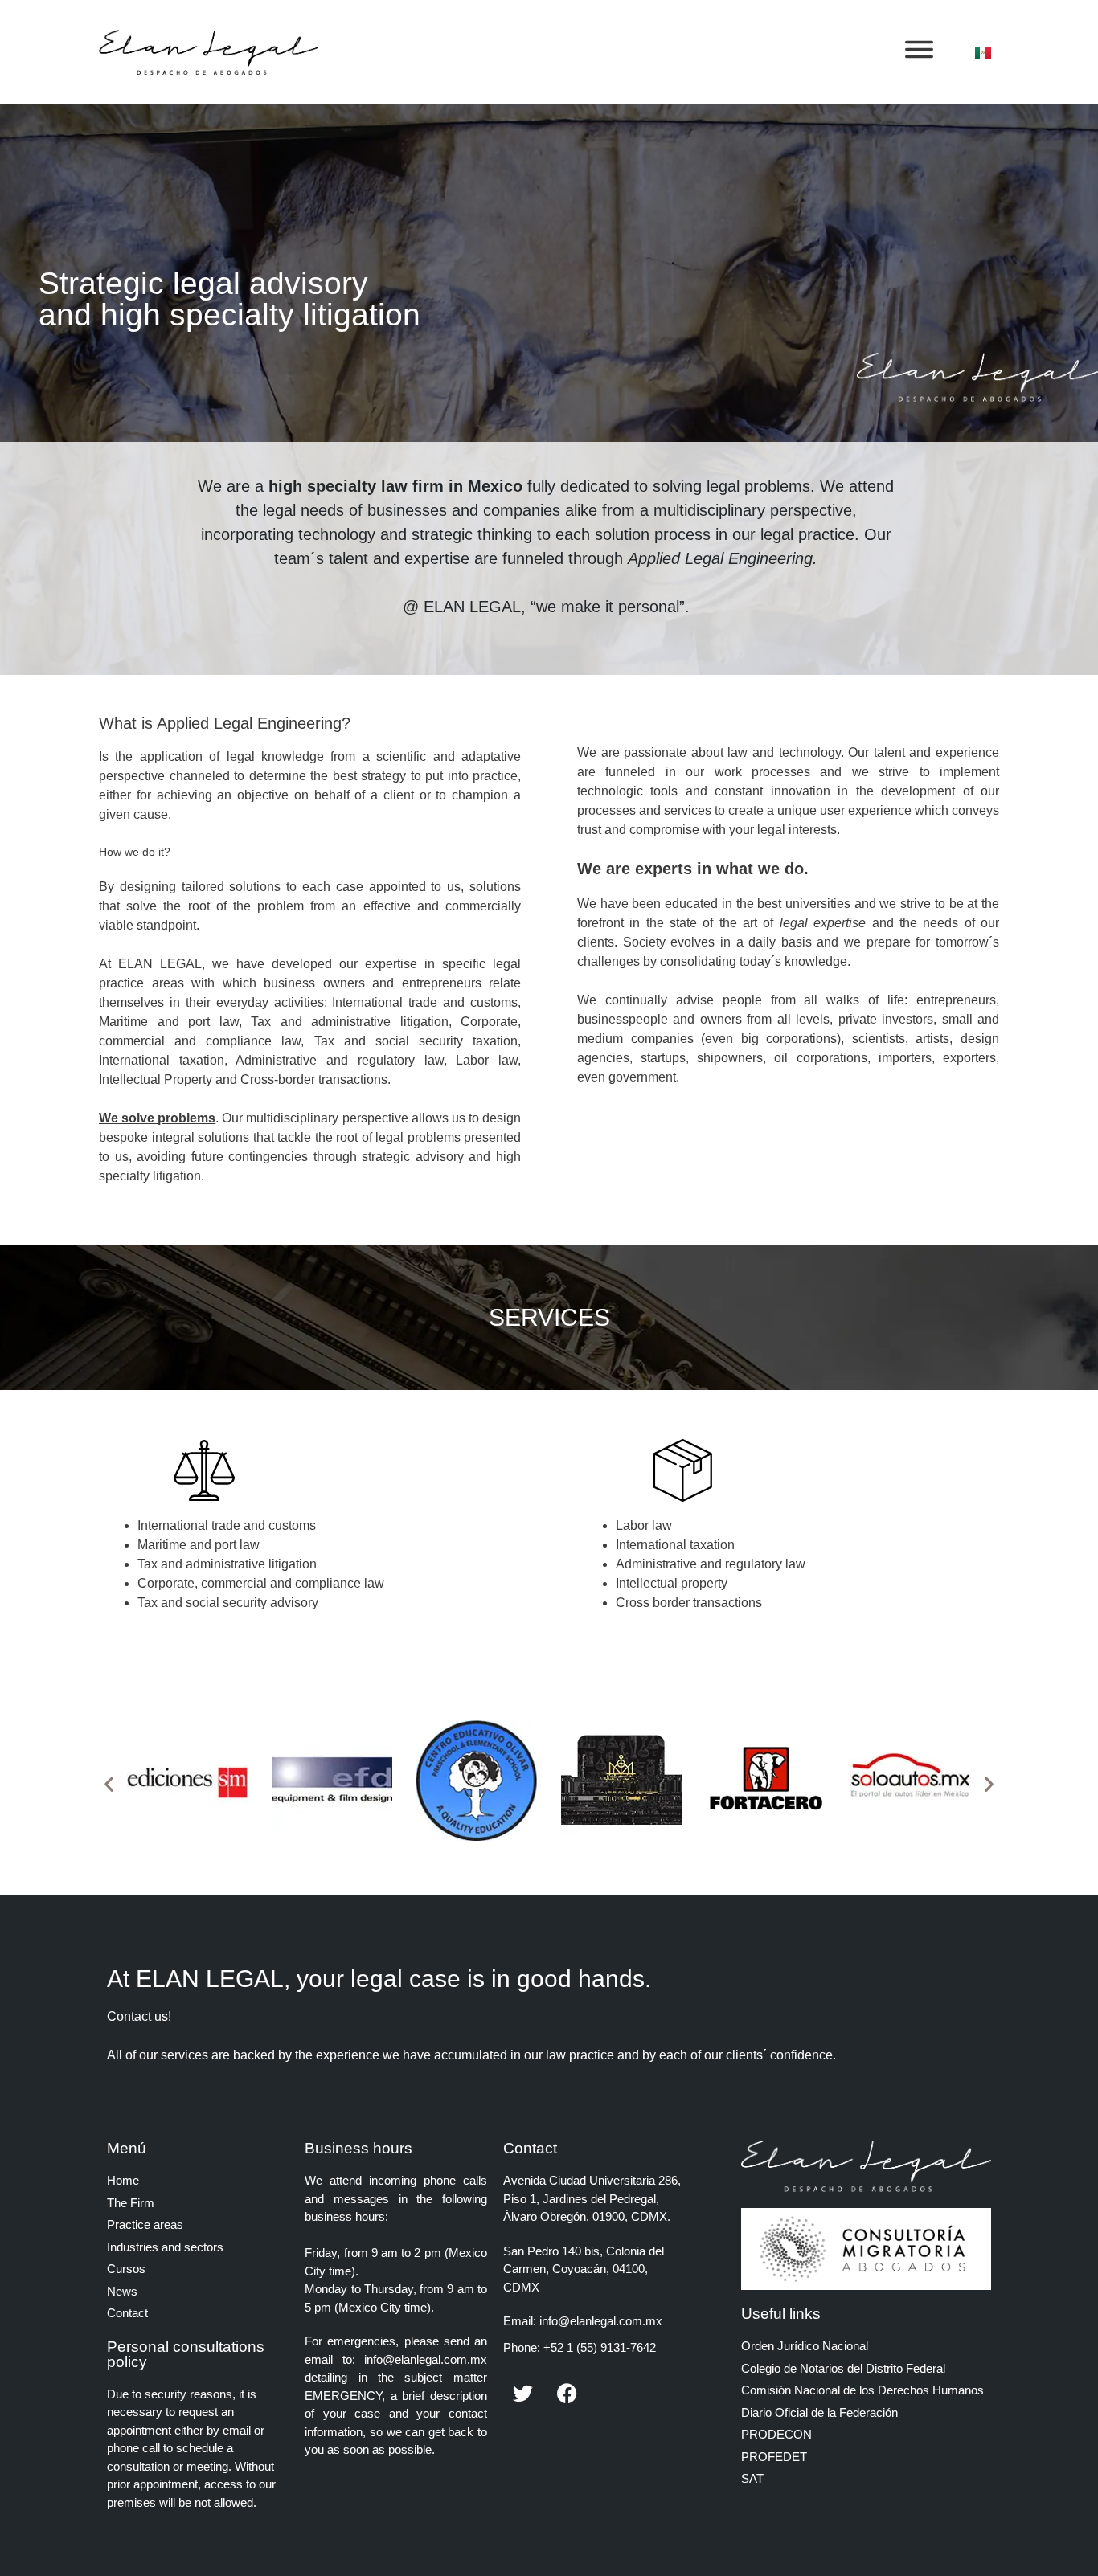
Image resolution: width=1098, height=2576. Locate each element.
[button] (109, 1783)
